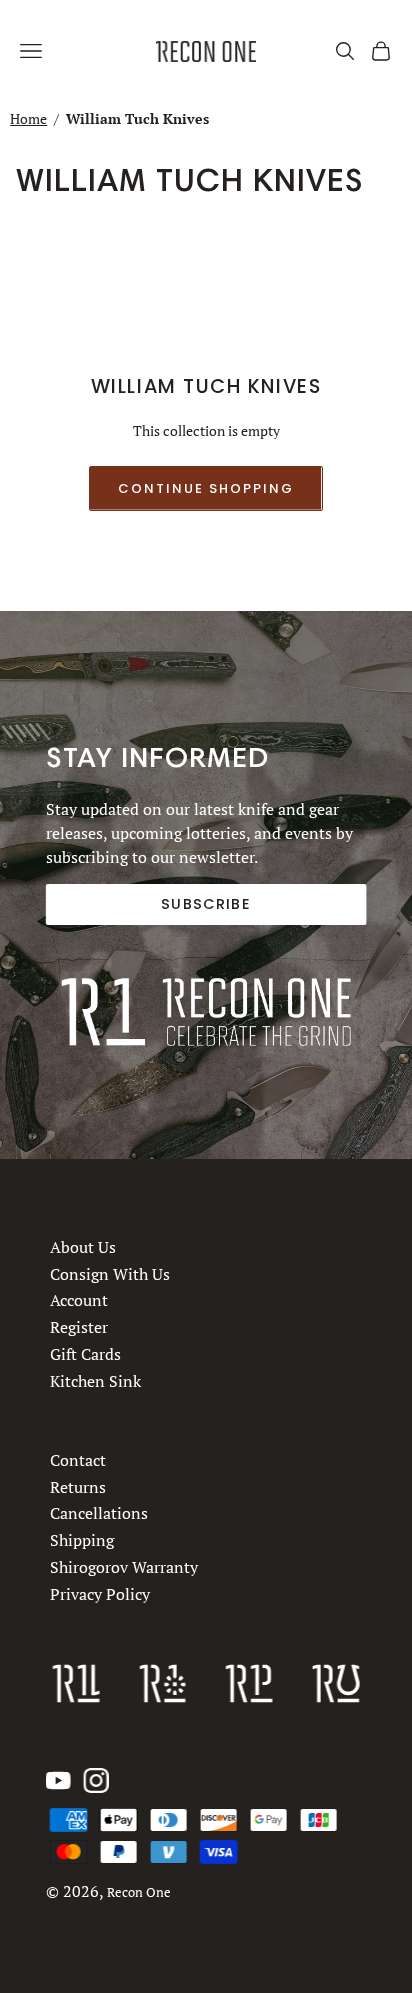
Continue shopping (205, 488)
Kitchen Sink (95, 1380)
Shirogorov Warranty (124, 1567)
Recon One (139, 1892)
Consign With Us (110, 1273)
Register (79, 1327)
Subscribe (205, 904)
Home (28, 118)
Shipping (82, 1540)
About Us (83, 1247)
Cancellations (99, 1514)
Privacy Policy (100, 1594)
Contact (78, 1460)
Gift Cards (85, 1354)
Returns (78, 1487)
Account (79, 1300)
